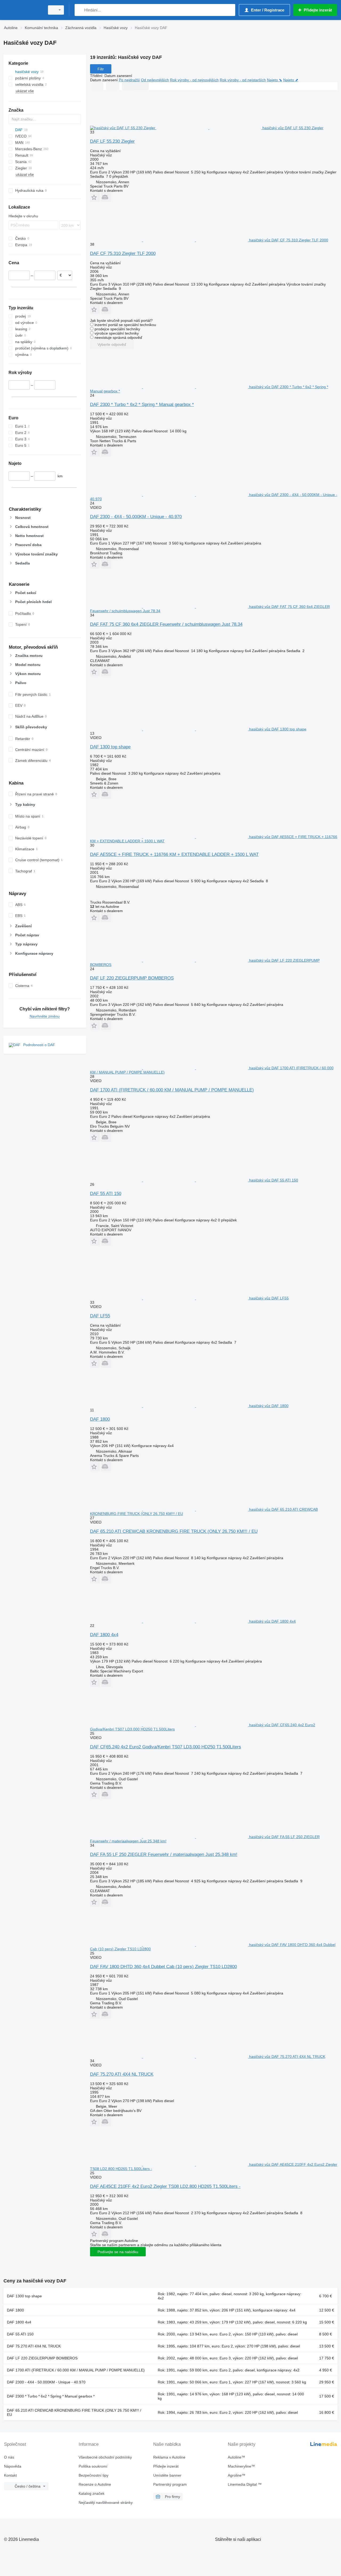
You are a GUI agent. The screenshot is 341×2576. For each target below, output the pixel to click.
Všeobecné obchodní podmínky (105, 2457)
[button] (95, 197)
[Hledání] (80, 10)
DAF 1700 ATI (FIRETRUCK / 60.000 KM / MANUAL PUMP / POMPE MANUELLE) (172, 1090)
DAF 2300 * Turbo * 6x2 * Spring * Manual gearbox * (142, 405)
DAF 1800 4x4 (104, 1635)
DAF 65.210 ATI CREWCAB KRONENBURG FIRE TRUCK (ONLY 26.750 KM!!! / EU (174, 1531)
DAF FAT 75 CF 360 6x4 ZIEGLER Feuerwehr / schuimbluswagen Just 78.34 (166, 624)
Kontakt (10, 2475)
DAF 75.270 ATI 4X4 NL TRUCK (122, 2074)
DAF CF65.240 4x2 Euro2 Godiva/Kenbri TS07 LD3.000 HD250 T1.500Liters (166, 1747)
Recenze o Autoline (95, 2484)
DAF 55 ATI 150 (106, 1194)
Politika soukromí (93, 2466)
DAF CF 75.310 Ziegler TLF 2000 (123, 253)
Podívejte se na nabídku (118, 2252)
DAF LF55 (100, 1316)
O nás (9, 2457)
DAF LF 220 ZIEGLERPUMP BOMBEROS (132, 978)
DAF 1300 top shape (110, 747)
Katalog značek (92, 2493)
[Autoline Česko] (23, 10)
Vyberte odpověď (112, 344)
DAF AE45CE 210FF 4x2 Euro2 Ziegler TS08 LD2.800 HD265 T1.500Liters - (165, 2186)
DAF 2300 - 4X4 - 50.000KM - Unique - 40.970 (136, 517)
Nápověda (13, 2466)
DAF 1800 (100, 1419)
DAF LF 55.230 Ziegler (112, 141)
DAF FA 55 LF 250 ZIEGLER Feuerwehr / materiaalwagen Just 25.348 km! (164, 1854)
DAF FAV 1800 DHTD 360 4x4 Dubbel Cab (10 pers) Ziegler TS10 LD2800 (163, 1967)
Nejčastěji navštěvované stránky (106, 2502)
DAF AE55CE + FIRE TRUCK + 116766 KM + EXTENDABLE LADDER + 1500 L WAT (174, 854)
